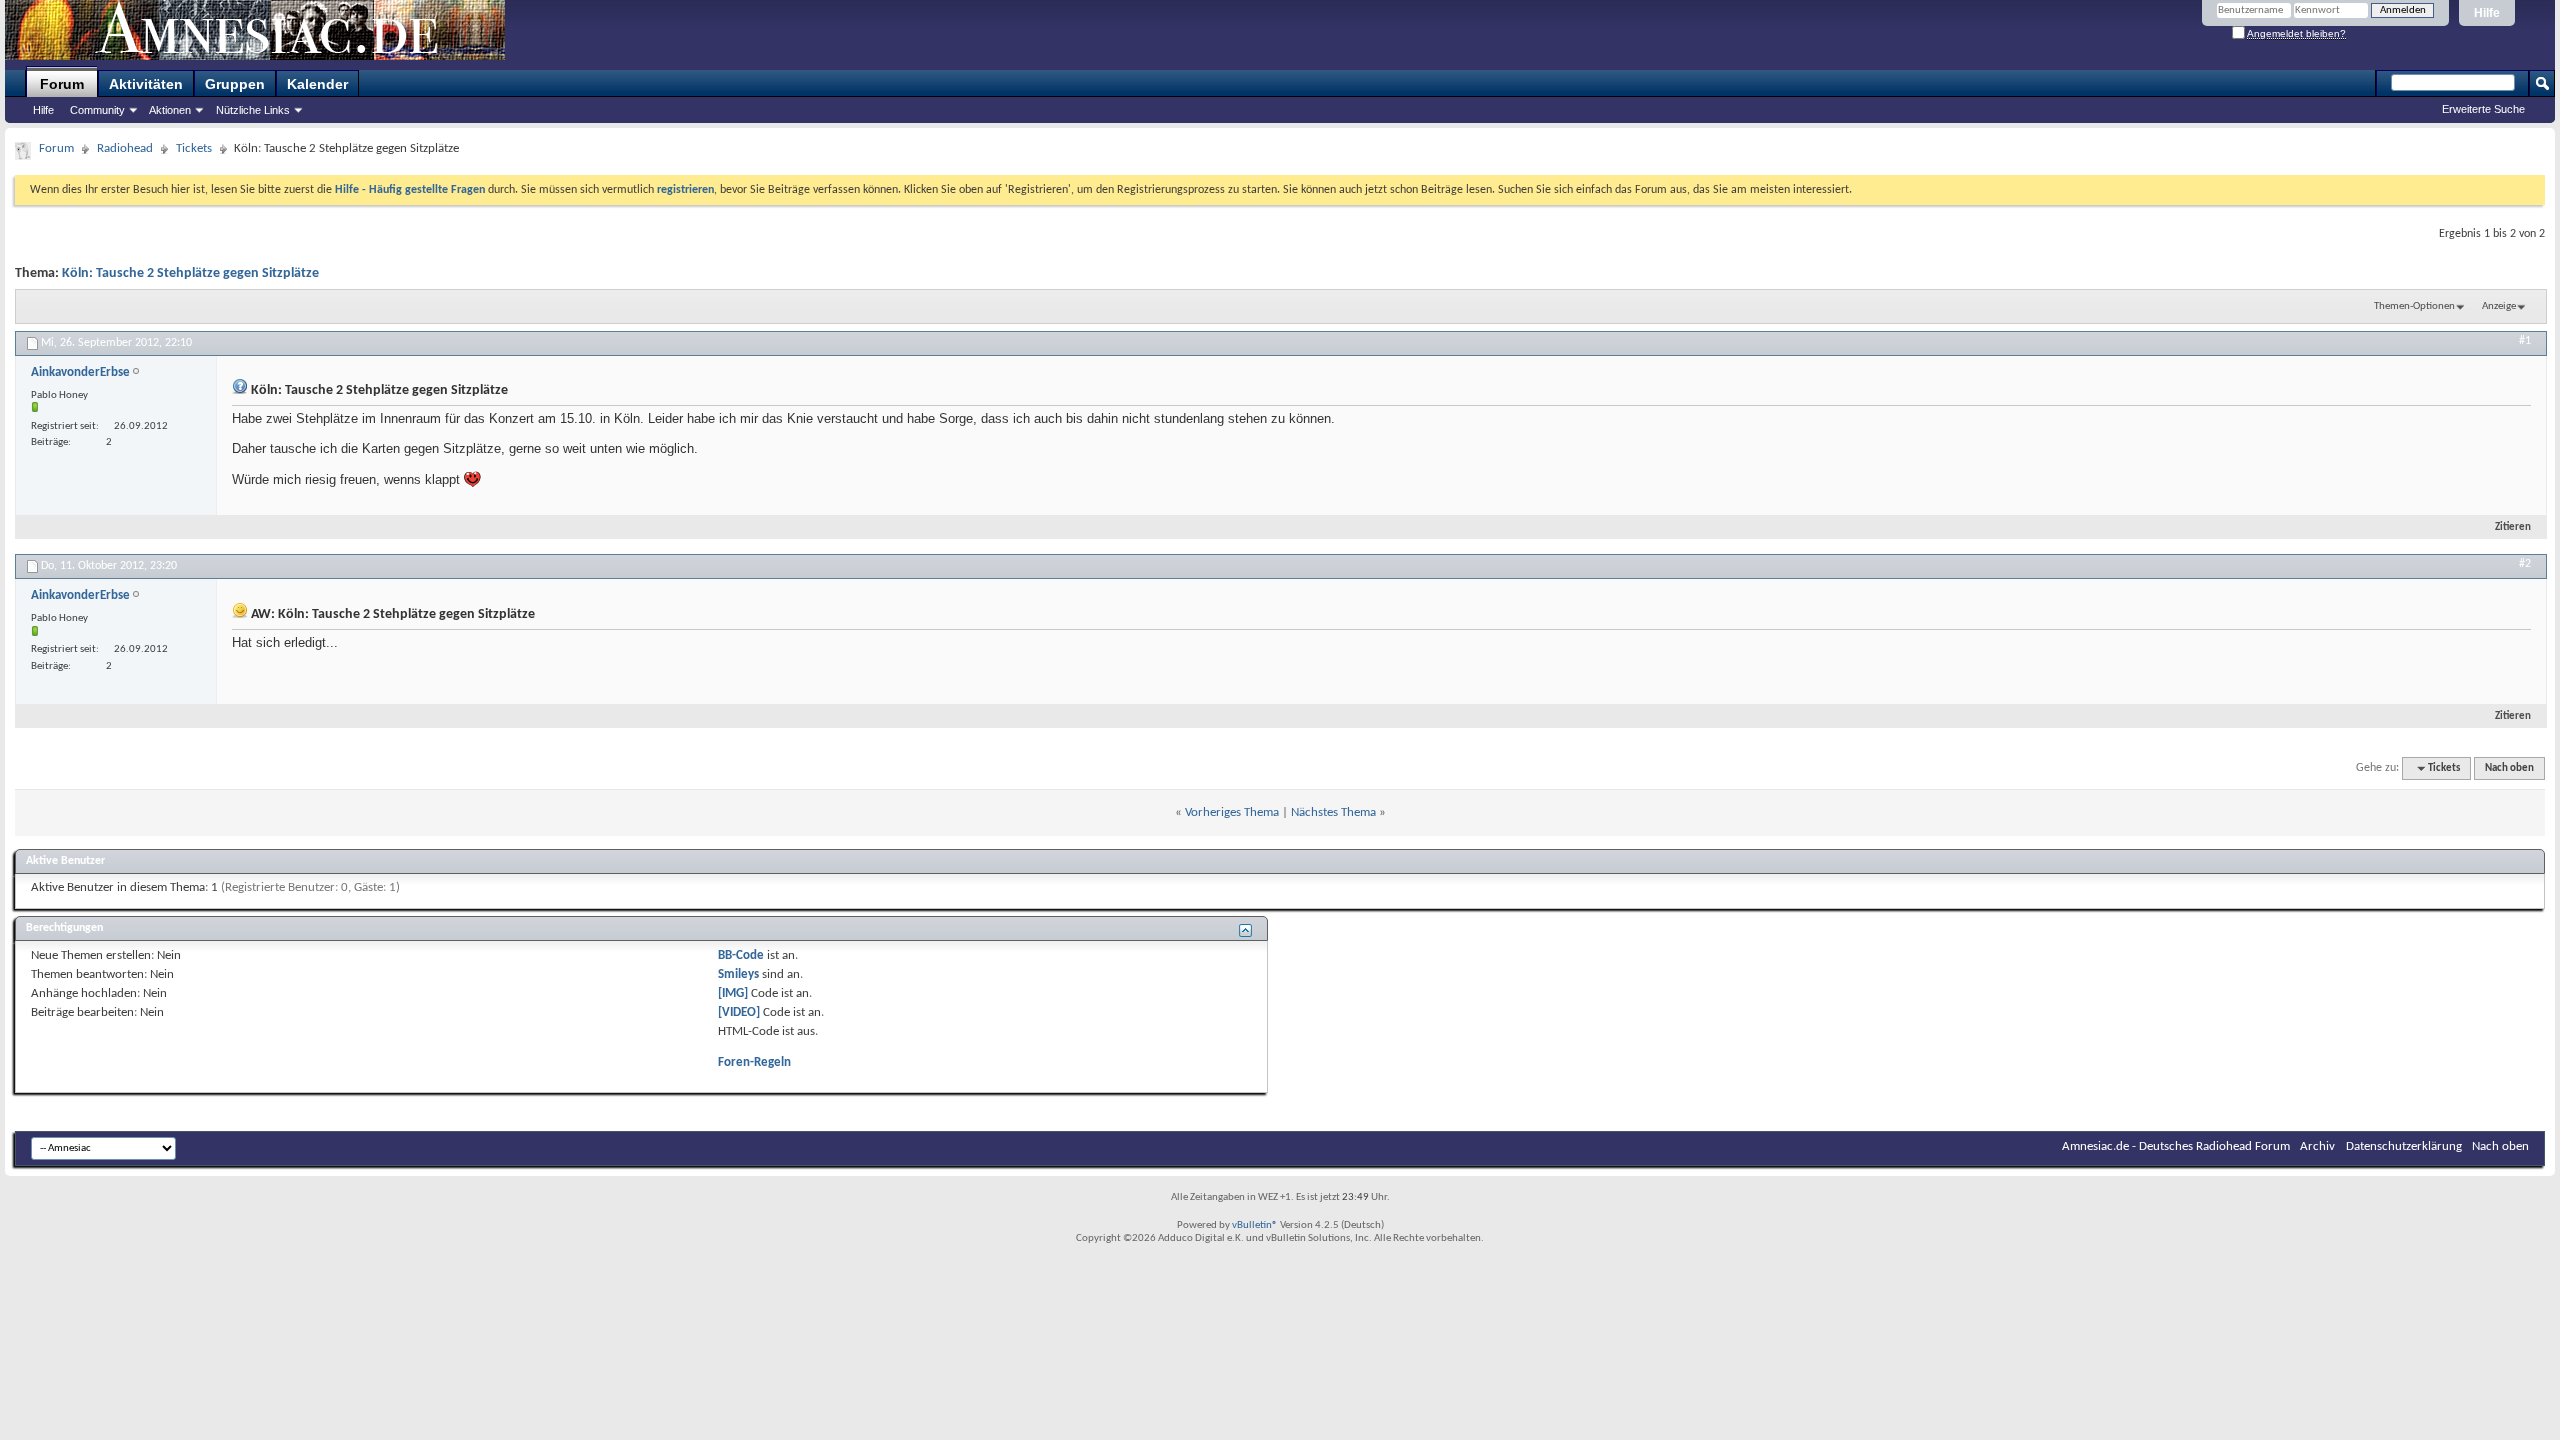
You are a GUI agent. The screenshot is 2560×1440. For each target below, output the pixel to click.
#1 (2525, 341)
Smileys (738, 974)
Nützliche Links (253, 110)
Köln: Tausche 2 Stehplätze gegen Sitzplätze (190, 273)
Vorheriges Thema (1232, 812)
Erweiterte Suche (2483, 109)
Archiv (2317, 1146)
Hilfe (2487, 13)
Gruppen (235, 84)
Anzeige (2499, 306)
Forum (62, 84)
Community (97, 110)
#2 (2525, 564)
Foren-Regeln (754, 1062)
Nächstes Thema (1333, 812)
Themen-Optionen (2414, 306)
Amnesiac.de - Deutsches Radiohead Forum (2176, 1146)
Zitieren (2513, 527)
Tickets (194, 148)
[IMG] (733, 993)
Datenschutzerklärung (2404, 1146)
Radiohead (125, 148)
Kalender (317, 84)
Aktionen (170, 110)
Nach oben (2509, 768)
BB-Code (741, 955)
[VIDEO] (739, 1012)
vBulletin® (1255, 1225)
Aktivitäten (146, 84)
